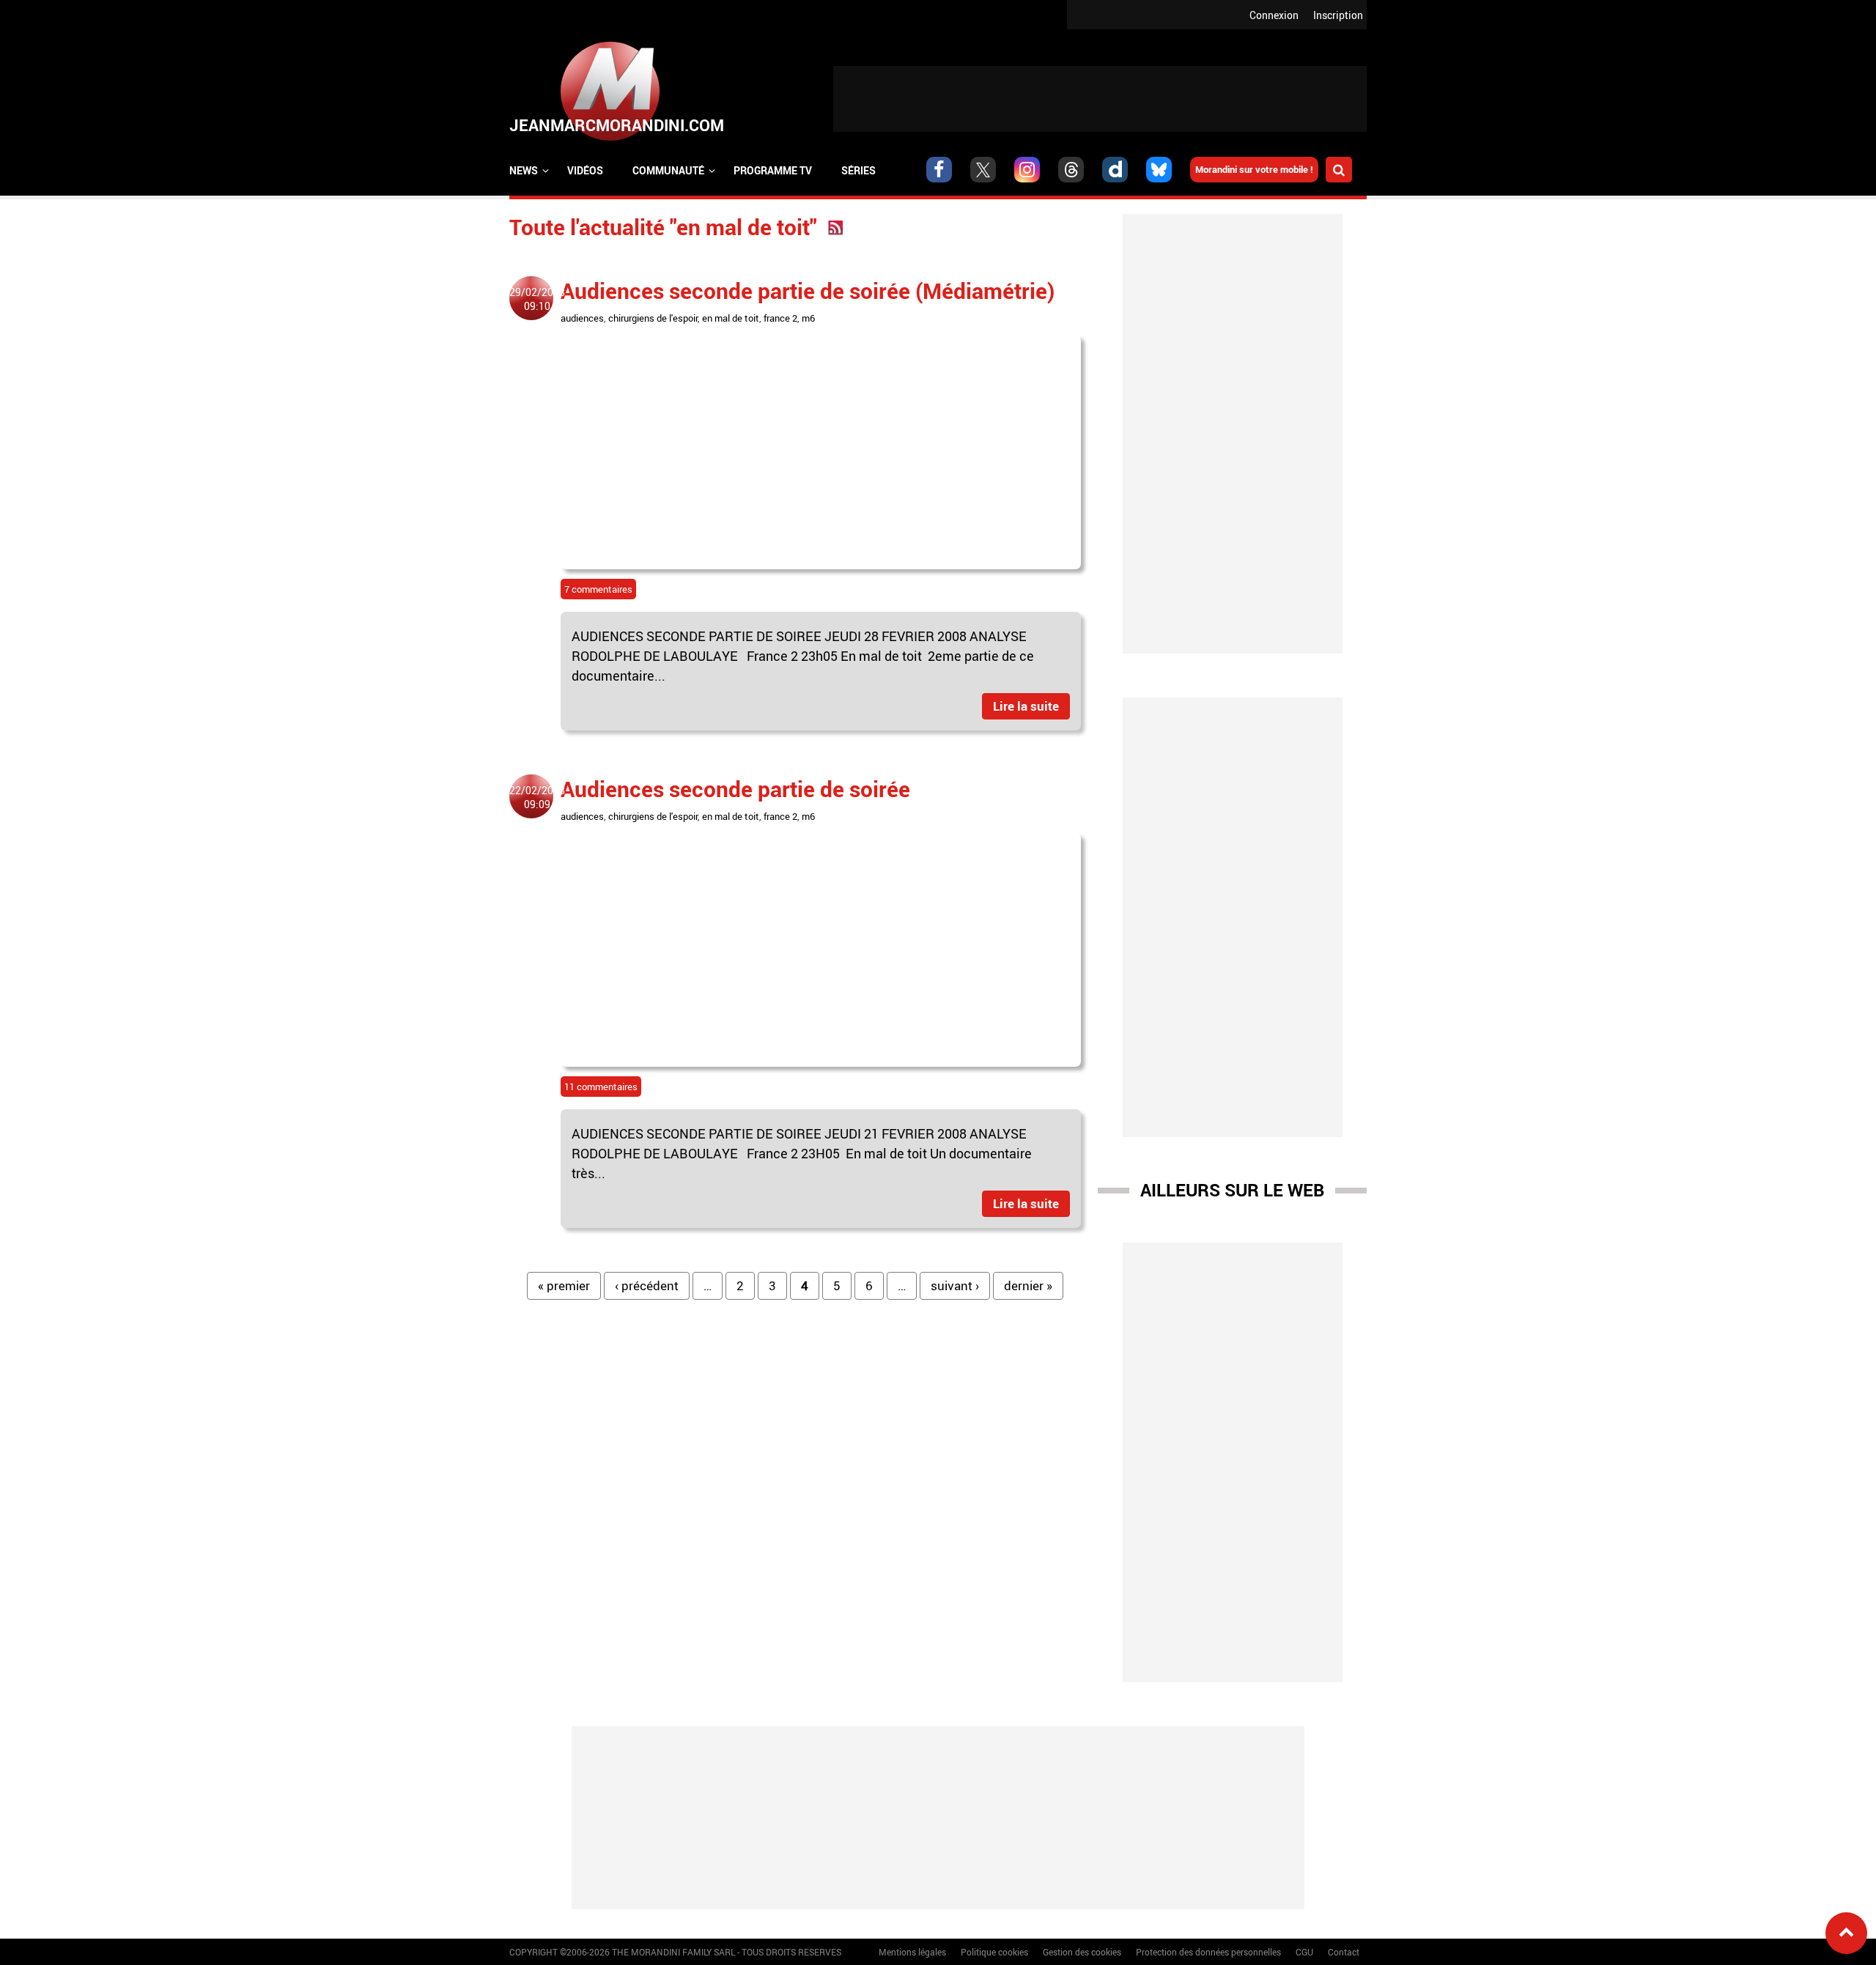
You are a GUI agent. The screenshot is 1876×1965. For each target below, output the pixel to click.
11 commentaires (601, 1087)
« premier (564, 1285)
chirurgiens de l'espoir (653, 318)
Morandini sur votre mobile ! (1254, 169)
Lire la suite (1026, 706)
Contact (1344, 1952)
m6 (808, 318)
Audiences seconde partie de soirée (735, 789)
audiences (582, 318)
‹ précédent (647, 1285)
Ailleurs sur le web (1232, 1190)
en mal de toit (731, 318)
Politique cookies (994, 1952)
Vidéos (585, 170)
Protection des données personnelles (1208, 1952)
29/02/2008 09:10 (537, 299)
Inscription (1338, 15)
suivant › (955, 1285)
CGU (1304, 1952)
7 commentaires (598, 589)
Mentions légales (912, 1952)
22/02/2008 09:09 (537, 797)
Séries (858, 170)
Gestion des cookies (1082, 1952)
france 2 (780, 318)
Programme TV (773, 170)
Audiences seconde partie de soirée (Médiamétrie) (808, 291)
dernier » (1028, 1285)
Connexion (1274, 15)
